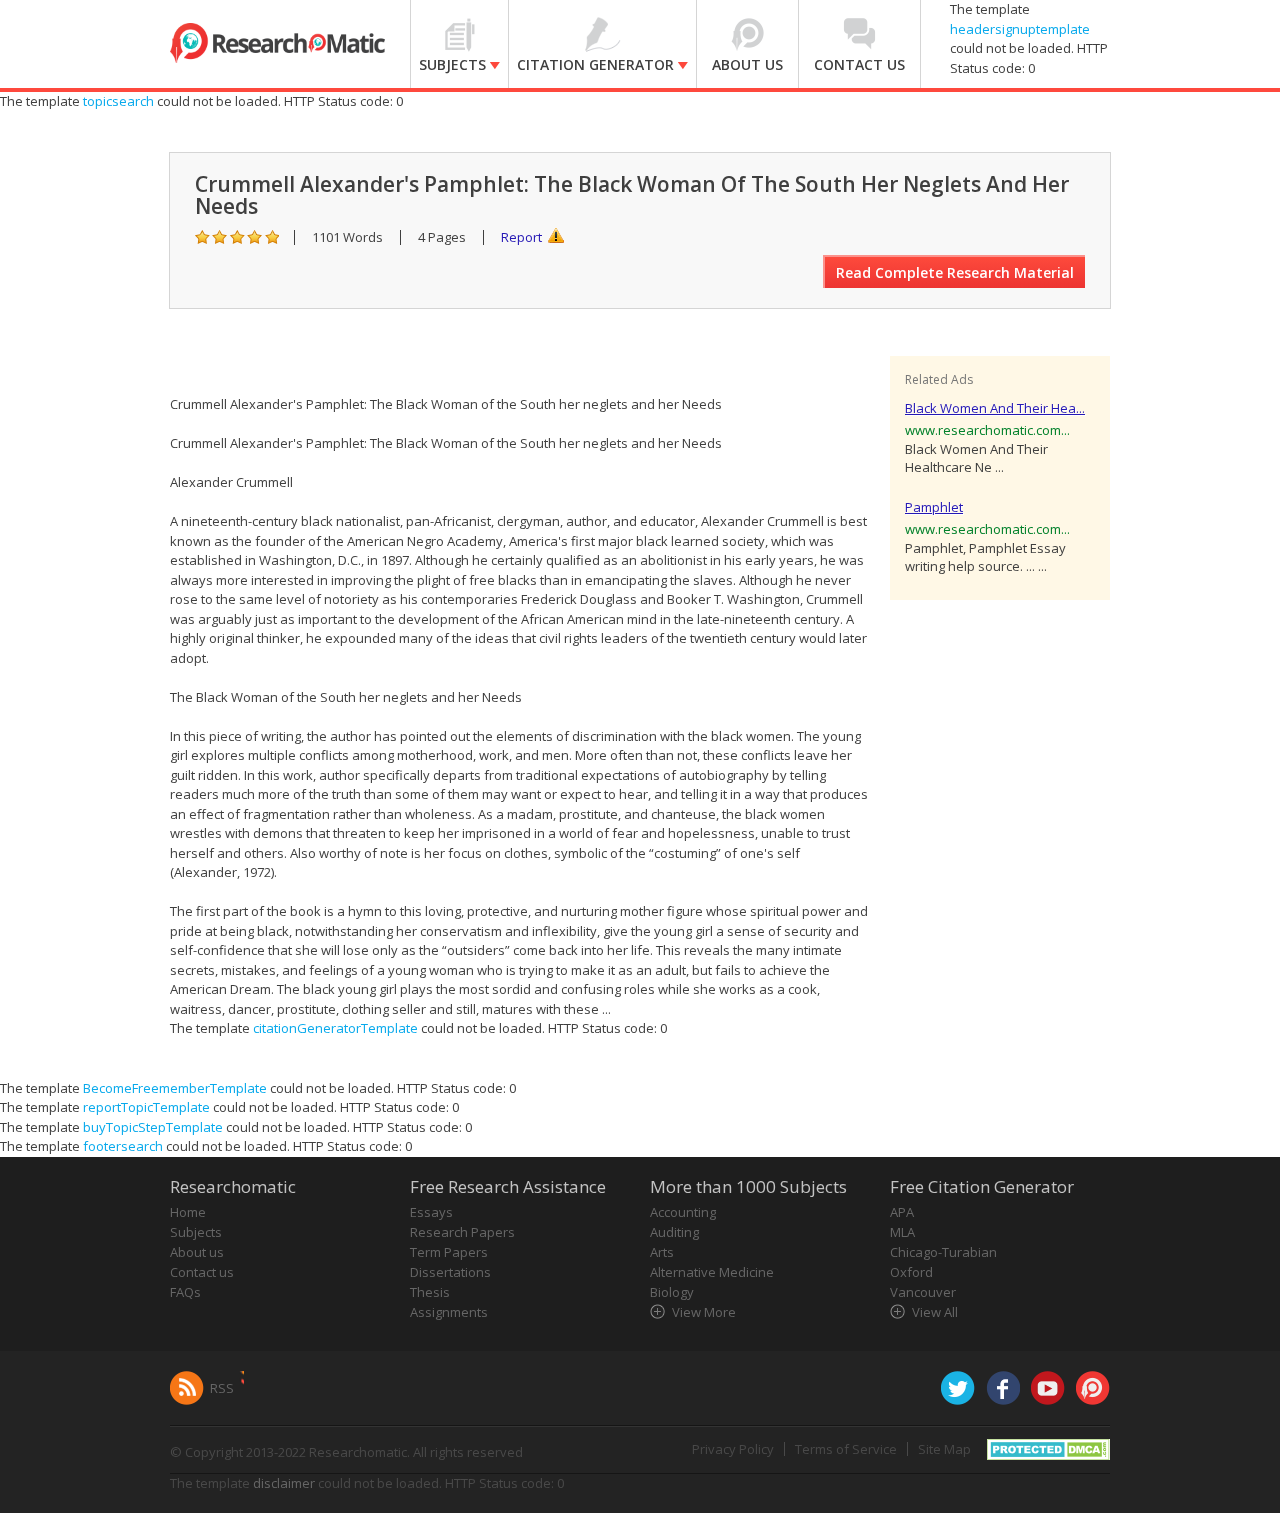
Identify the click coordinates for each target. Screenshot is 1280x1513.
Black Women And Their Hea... (995, 408)
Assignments (449, 1312)
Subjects (196, 1232)
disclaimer (284, 1483)
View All (935, 1312)
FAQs (185, 1292)
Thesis (430, 1292)
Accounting (683, 1212)
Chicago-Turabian (943, 1252)
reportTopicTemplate (146, 1107)
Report (521, 237)
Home (188, 1212)
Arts (662, 1252)
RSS (222, 1388)
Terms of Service (846, 1449)
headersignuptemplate (1020, 29)
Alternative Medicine (712, 1272)
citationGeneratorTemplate (335, 1028)
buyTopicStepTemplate (153, 1127)
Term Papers (449, 1252)
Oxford (911, 1272)
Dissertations (450, 1272)
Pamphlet (934, 507)
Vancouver (923, 1292)
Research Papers (462, 1232)
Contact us (202, 1272)
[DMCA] (1048, 1447)
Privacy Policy (733, 1449)
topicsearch (118, 101)
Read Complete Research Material (955, 272)
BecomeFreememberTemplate (175, 1088)
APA (902, 1212)
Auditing (674, 1232)
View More (704, 1312)
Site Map (944, 1449)
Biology (672, 1292)
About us (197, 1252)
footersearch (123, 1146)
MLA (902, 1232)
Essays (431, 1212)
